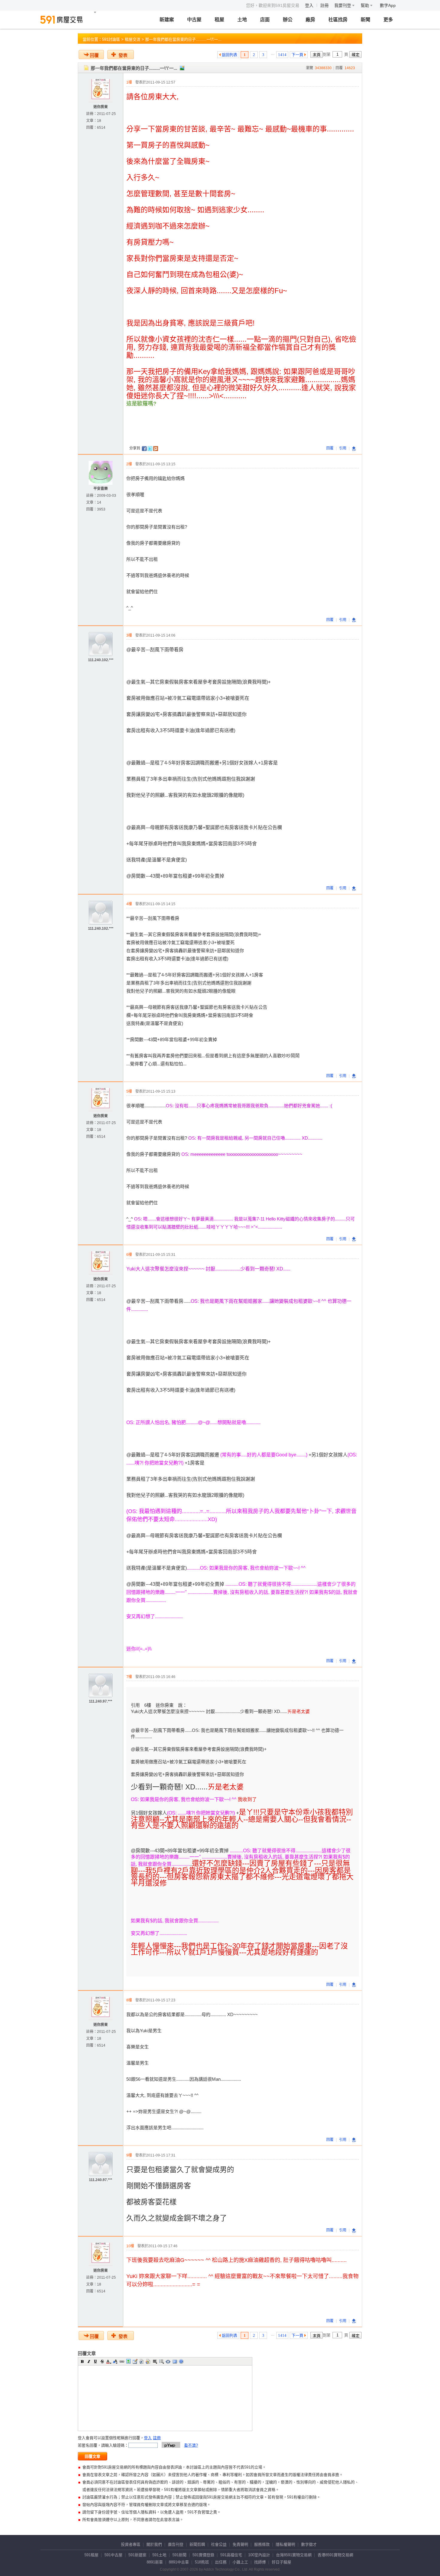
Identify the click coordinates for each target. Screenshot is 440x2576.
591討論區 (111, 39)
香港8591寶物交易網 (335, 2555)
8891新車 (155, 2562)
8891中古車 (179, 2562)
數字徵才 (309, 2544)
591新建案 (137, 2555)
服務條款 (262, 2544)
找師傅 (260, 2562)
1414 (282, 55)
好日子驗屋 (282, 2562)
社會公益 (219, 2544)
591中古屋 (113, 2555)
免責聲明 (240, 2544)
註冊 (324, 5)
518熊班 (202, 2562)
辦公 (288, 20)
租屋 (219, 20)
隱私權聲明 (285, 2544)
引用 (343, 448)
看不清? (191, 2445)
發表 (123, 55)
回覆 (94, 55)
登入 (309, 5)
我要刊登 (343, 5)
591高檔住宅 (231, 2555)
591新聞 (179, 2555)
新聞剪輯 (197, 2544)
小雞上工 (240, 2562)
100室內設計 (259, 2555)
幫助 (365, 5)
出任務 (221, 2562)
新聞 (365, 20)
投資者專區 (131, 2544)
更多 (388, 20)
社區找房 (338, 20)
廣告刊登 (176, 2544)
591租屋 (91, 2555)
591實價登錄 (203, 2555)
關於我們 (154, 2544)
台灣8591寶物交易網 (294, 2555)
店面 (265, 20)
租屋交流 (133, 39)
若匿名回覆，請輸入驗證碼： (103, 2445)
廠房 (310, 20)
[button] (82, 2361)
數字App (388, 5)
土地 (242, 20)
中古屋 (194, 20)
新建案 (167, 20)
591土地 (159, 2555)
